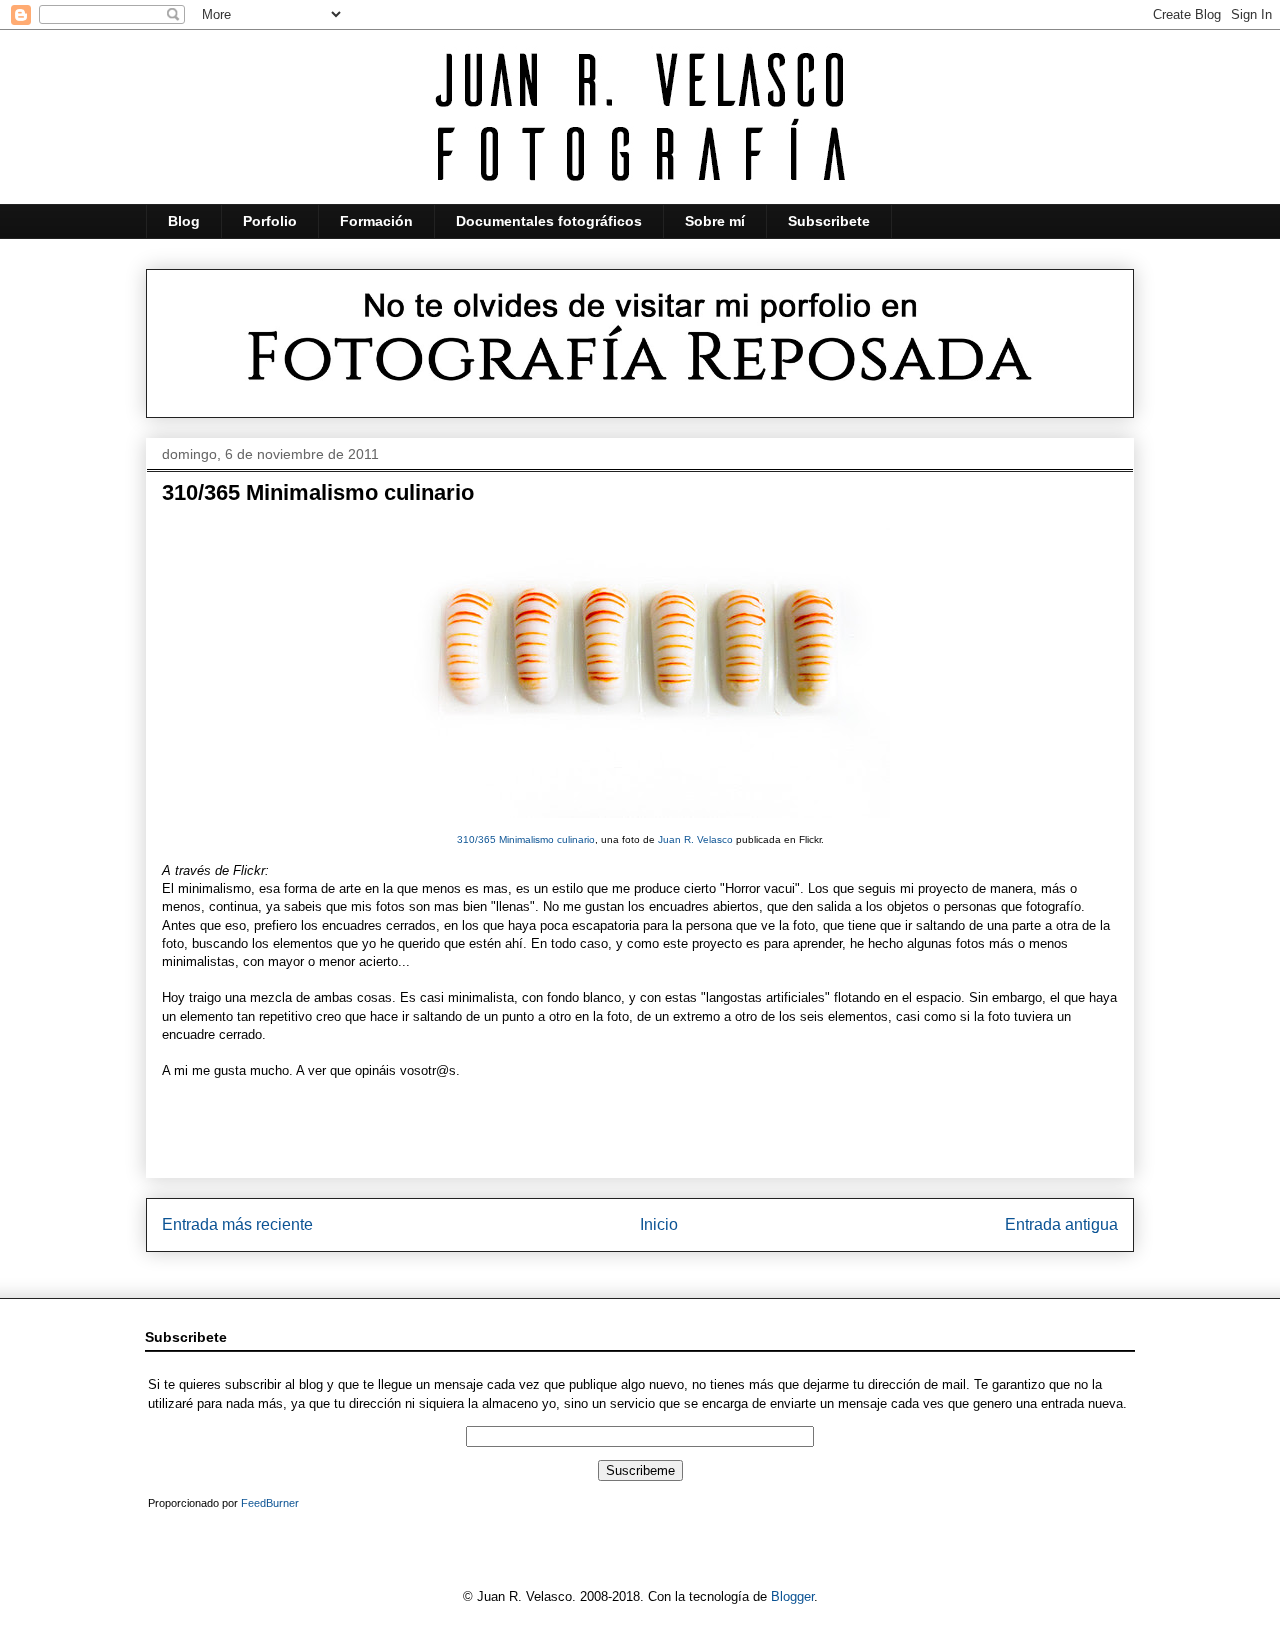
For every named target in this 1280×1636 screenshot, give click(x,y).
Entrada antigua (1061, 1224)
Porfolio (270, 221)
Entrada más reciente (237, 1224)
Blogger (792, 1596)
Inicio (659, 1224)
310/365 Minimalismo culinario (526, 839)
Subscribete (829, 221)
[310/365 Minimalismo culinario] (640, 823)
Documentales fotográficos (549, 221)
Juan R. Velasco (695, 839)
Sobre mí (715, 221)
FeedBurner (270, 1503)
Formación (376, 221)
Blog (184, 221)
